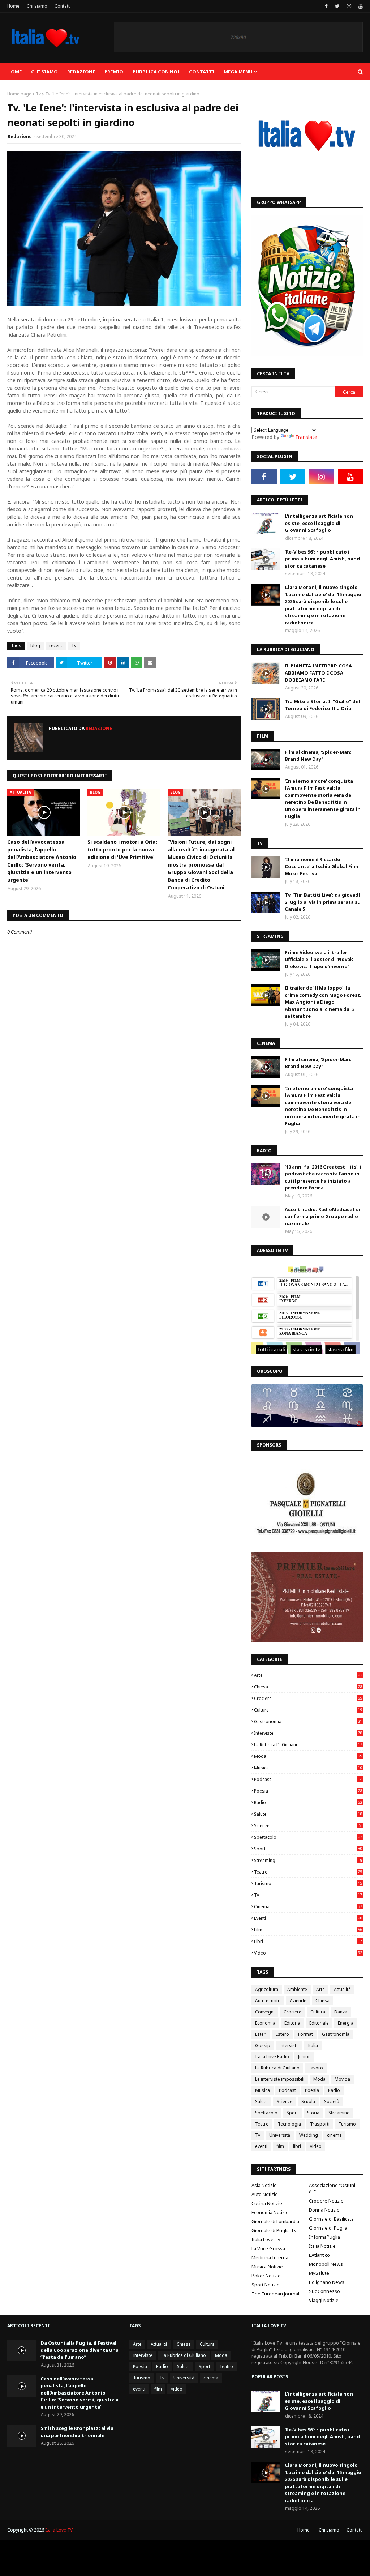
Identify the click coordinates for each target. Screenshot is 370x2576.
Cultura (308, 1710)
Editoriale (319, 2023)
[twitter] (337, 6)
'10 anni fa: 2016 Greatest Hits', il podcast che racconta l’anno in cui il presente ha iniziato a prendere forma (324, 1177)
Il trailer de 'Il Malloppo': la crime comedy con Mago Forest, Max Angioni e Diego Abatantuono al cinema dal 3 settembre (323, 1002)
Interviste (308, 1733)
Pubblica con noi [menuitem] (156, 72)
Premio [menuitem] (114, 72)
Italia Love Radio (272, 2057)
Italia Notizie (322, 2246)
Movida (342, 2079)
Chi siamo (37, 6)
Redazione (20, 136)
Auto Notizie (265, 2194)
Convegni (265, 2012)
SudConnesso (324, 2291)
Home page (19, 94)
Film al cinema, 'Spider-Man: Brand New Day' (318, 756)
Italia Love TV (59, 2530)
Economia (265, 2023)
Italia (313, 2045)
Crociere (308, 1698)
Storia (313, 2113)
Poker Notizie (266, 2276)
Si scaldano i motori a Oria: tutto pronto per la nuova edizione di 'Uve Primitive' (122, 849)
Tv (38, 94)
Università (280, 2135)
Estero (282, 2034)
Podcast (308, 1779)
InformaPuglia (324, 2237)
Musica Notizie (267, 2267)
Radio (308, 1802)
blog (35, 646)
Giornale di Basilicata (331, 2219)
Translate (306, 437)
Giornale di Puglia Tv (274, 2230)
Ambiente (297, 1989)
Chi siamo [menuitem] (44, 72)
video (308, 1953)
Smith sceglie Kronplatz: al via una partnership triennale (77, 2432)
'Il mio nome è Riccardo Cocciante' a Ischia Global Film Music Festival (321, 866)
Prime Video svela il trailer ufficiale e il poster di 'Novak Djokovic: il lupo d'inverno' (319, 959)
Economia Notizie (270, 2212)
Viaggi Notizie (324, 2300)
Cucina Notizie (267, 2203)
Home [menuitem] (14, 72)
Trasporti (320, 2124)
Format (306, 2034)
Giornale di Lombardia (275, 2221)
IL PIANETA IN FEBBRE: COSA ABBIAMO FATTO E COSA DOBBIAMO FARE (318, 673)
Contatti (63, 6)
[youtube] (360, 6)
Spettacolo (308, 1837)
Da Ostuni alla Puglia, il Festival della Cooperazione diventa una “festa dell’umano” (79, 2350)
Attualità (342, 1989)
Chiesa (308, 1687)
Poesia (308, 1791)
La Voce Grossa (268, 2248)
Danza (341, 2012)
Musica (308, 1768)
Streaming (308, 1860)
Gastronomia (308, 1721)
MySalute (319, 2273)
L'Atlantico (319, 2255)
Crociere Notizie (326, 2201)
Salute (308, 1814)
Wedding (309, 2135)
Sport (308, 1849)
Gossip (263, 2045)
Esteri (261, 2034)
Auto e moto (268, 2001)
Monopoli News (326, 2264)
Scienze (307, 1826)
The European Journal (275, 2294)
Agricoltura (267, 1989)
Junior (304, 2057)
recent (56, 646)
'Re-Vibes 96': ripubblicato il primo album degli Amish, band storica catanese (322, 559)
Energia (346, 2023)
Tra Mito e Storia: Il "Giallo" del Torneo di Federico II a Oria (322, 705)
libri (308, 1941)
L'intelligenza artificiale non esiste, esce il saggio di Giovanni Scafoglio (319, 523)
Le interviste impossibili (280, 2079)
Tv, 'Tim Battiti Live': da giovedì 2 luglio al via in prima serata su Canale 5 (323, 902)
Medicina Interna (270, 2257)
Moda (308, 1756)
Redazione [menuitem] (81, 72)
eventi (308, 1918)
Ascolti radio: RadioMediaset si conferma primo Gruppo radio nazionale (322, 1216)
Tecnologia (289, 2124)
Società (332, 2101)
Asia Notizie (264, 2185)
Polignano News (327, 2282)
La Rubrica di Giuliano (308, 1745)
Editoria (292, 2023)
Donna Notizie (324, 2210)
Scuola (308, 2101)
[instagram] (349, 6)
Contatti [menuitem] (202, 72)
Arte (308, 1675)
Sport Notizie (266, 2285)
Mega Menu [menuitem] (238, 72)
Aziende (298, 2001)
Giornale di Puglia (328, 2228)
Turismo (308, 1883)
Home (13, 6)
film (308, 1930)
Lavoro (316, 2068)
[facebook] (326, 6)
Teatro (308, 1872)
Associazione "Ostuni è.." (332, 2188)
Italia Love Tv (266, 2239)
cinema (308, 1907)
